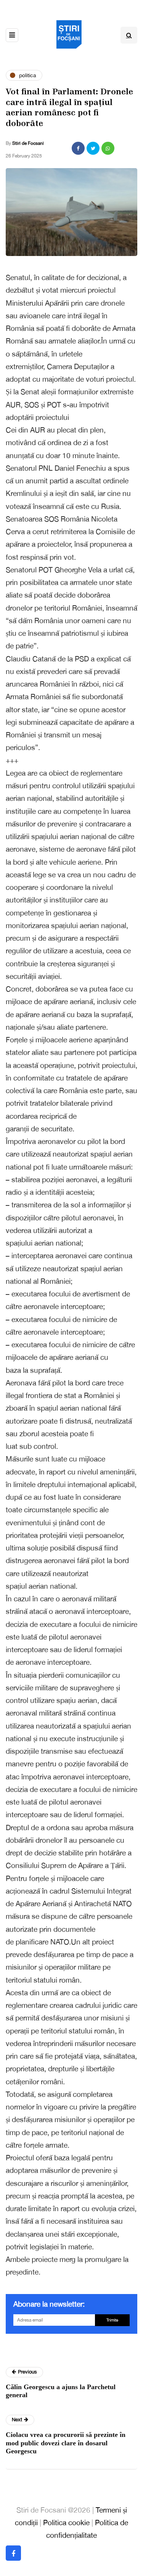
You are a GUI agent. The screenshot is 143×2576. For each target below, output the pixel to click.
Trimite (112, 2320)
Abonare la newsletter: (49, 2304)
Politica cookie (66, 2523)
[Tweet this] (93, 148)
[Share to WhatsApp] (108, 148)
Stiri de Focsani (28, 143)
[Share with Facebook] (78, 148)
